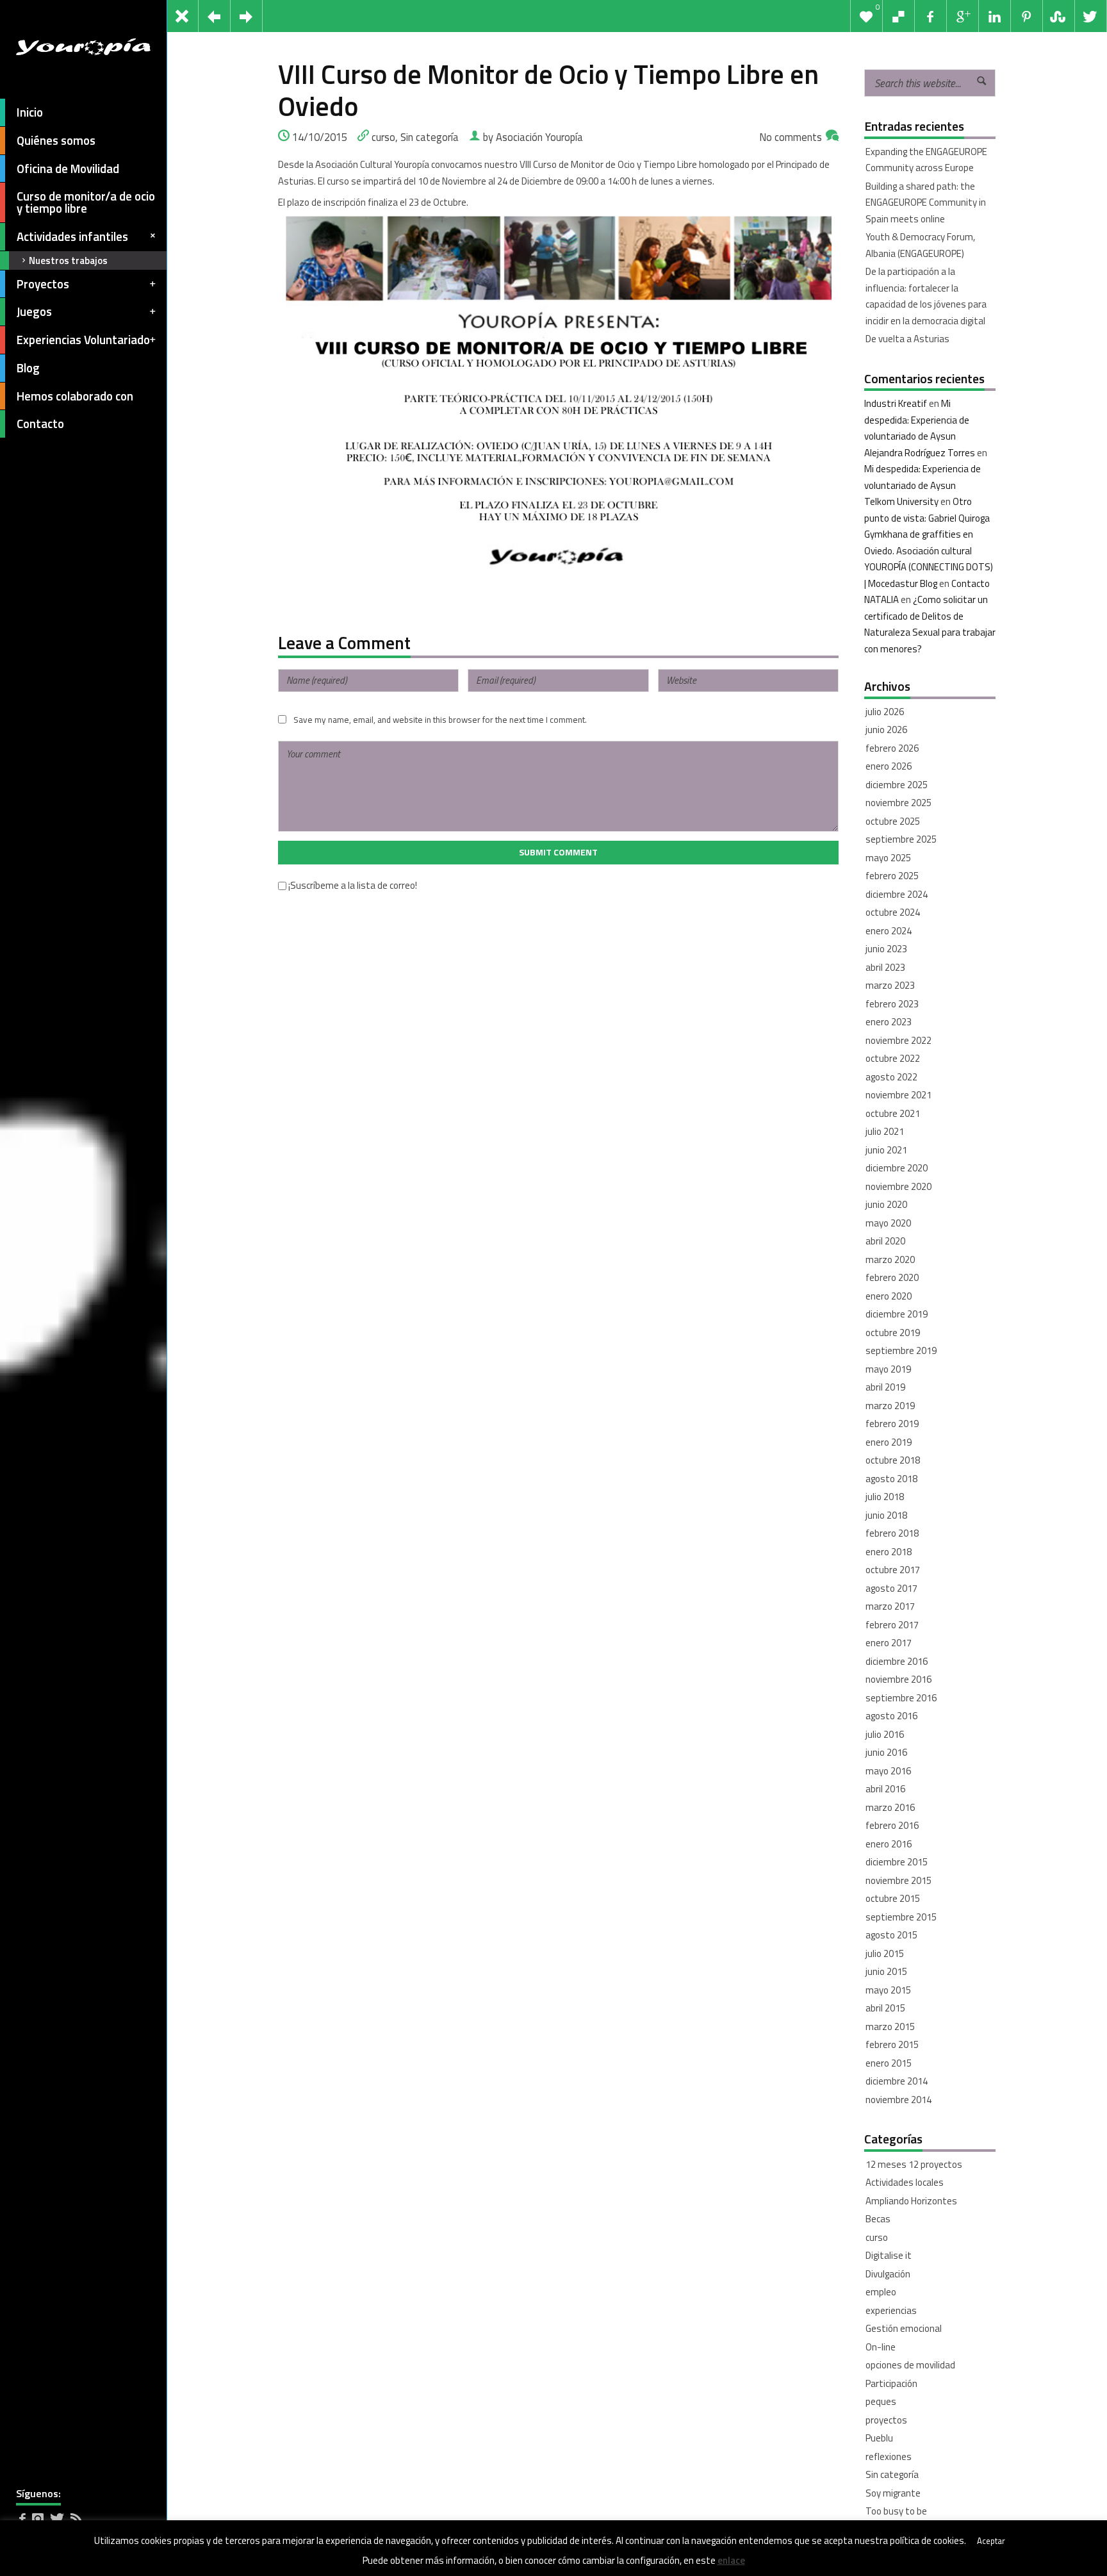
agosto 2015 (891, 1935)
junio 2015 (886, 1971)
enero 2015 (889, 2063)
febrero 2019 (892, 1424)
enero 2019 (889, 1442)
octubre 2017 (893, 1570)
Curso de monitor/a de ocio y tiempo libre (86, 202)
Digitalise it (889, 2255)
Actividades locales (905, 2182)
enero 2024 (889, 931)
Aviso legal (36, 2558)
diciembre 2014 (897, 2081)
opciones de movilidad (910, 2365)
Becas (878, 2219)
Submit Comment (558, 852)
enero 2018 (889, 1552)
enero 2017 (889, 1643)
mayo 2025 (888, 858)
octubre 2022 (893, 1058)
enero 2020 (889, 1296)
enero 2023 (889, 1022)
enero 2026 (889, 766)
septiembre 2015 (901, 1917)
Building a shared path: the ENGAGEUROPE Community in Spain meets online (926, 202)
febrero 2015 (892, 2044)
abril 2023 (885, 967)
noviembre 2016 (898, 1679)
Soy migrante (893, 2493)
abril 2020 (885, 1241)
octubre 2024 (893, 912)
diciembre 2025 (897, 785)
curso (383, 137)
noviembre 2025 (898, 803)
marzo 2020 (890, 1259)
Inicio (30, 112)
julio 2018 (885, 1497)
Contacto (40, 424)
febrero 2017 (892, 1625)
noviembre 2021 (898, 1095)
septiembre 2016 (901, 1698)
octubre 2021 (893, 1113)
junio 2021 (886, 1150)
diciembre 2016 (897, 1661)
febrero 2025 (892, 876)
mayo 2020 (888, 1223)
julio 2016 (885, 1734)
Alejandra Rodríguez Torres (920, 453)
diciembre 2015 (897, 1862)
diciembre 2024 (897, 894)
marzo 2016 (890, 1807)
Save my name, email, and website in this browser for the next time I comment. (440, 720)
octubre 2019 (893, 1333)
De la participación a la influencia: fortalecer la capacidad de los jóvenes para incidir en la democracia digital (926, 296)
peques (881, 2401)
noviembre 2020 (898, 1186)
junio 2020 (886, 1204)
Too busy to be (896, 2511)
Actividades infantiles (72, 236)
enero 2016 (889, 1844)
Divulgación (888, 2274)
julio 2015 (885, 1953)
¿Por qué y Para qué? (907, 2530)
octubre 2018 (893, 1460)
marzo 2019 (890, 1406)
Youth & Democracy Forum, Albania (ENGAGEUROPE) (920, 245)
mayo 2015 (888, 1990)
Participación (891, 2383)
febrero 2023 (892, 1004)
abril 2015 (885, 2008)
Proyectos (43, 284)
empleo (881, 2292)
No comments (791, 137)
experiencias (891, 2310)
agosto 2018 (891, 1479)
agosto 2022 (891, 1077)
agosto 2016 (891, 1716)
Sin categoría (430, 137)
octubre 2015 (893, 1898)
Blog (28, 368)
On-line (881, 2347)
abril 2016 (885, 1789)
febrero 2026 (892, 748)
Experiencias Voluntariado (83, 340)
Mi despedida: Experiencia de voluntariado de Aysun (917, 420)
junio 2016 (886, 1752)
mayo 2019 (888, 1369)
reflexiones (889, 2456)
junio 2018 (886, 1515)
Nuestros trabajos (68, 260)
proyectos (886, 2420)
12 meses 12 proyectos (914, 2164)
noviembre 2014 (898, 2100)
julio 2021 (885, 1131)
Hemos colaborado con (75, 396)
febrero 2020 (892, 1277)
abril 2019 (885, 1387)
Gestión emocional (904, 2328)
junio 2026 (886, 730)
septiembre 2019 (901, 1350)
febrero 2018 (892, 1533)
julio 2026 (885, 712)
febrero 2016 (892, 1825)
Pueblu (879, 2438)
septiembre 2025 (901, 839)
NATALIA (881, 599)
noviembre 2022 (898, 1040)
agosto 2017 (891, 1588)
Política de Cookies (97, 2558)
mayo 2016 (888, 1771)
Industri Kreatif (896, 403)
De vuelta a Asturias (907, 339)
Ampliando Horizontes (911, 2201)
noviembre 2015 (898, 1880)
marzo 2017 (890, 1606)
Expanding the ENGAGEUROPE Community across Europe (926, 160)
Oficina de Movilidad (68, 169)
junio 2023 (886, 949)
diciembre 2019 (897, 1314)
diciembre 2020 (897, 1168)
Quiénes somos (56, 140)
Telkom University (901, 501)
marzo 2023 (890, 985)
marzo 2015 (890, 2027)
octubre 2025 (893, 821)
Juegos (34, 311)
